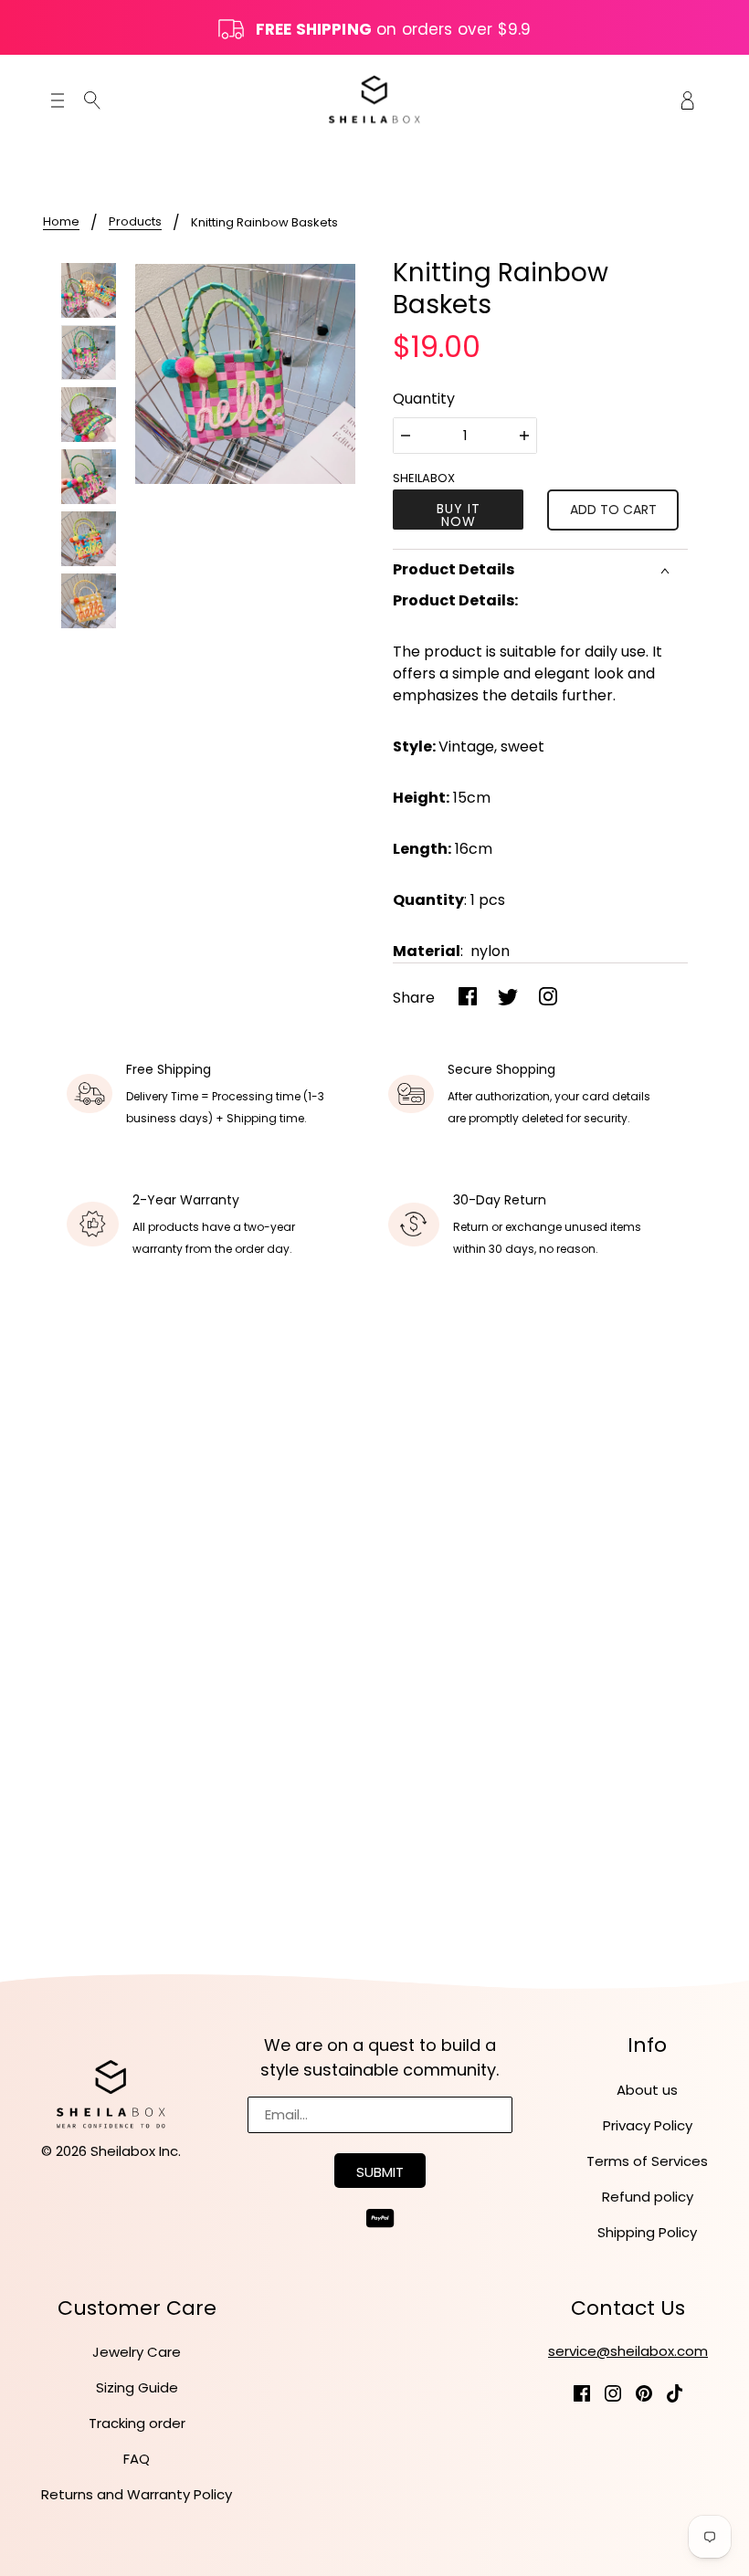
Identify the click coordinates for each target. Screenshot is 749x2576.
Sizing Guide (137, 2387)
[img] (92, 100)
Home (61, 223)
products (135, 223)
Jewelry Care (137, 2352)
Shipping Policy (647, 2232)
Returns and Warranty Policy (137, 2494)
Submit (380, 2172)
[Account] (688, 99)
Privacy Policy (648, 2125)
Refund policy (648, 2197)
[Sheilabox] (374, 99)
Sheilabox (424, 478)
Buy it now (459, 515)
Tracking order (137, 2423)
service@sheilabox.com (628, 2351)
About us (647, 2090)
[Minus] (406, 436)
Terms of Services (647, 2161)
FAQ (137, 2459)
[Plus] (524, 436)
